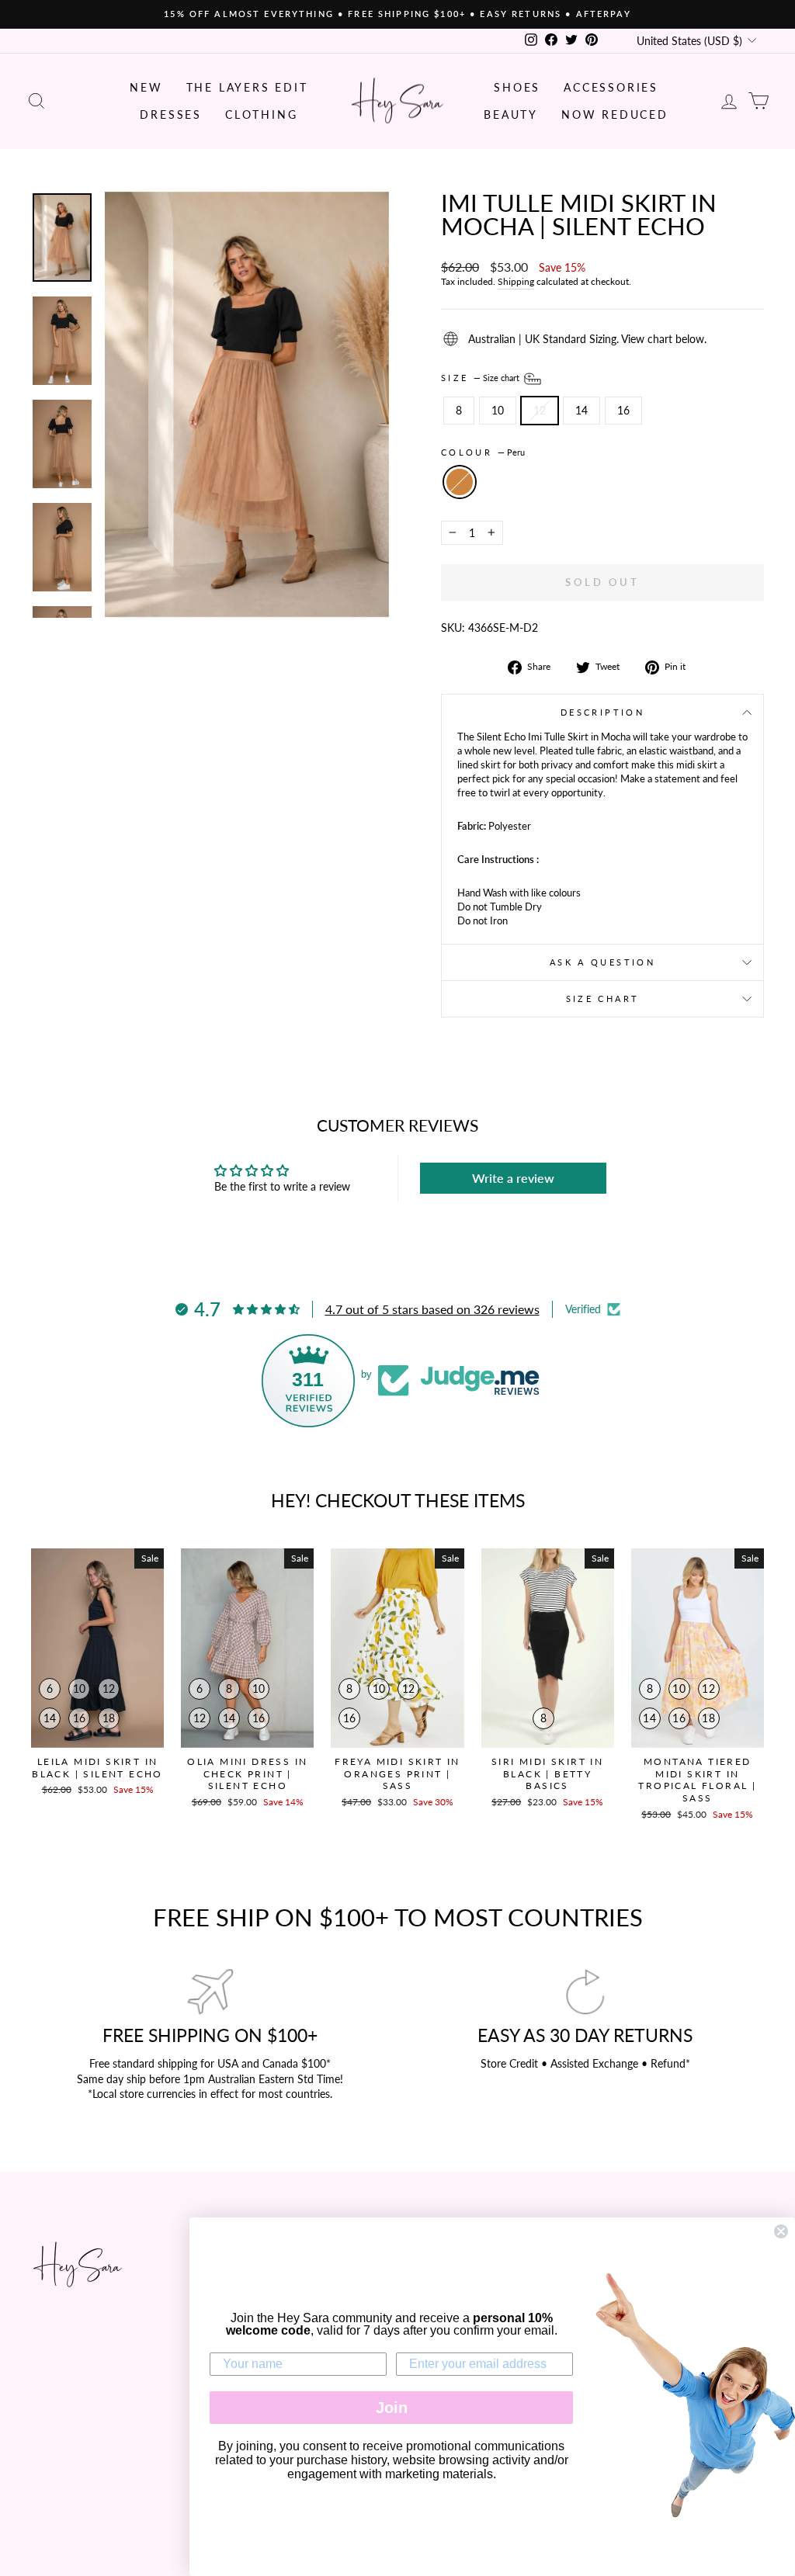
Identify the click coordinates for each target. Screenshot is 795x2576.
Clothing (261, 114)
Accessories (611, 87)
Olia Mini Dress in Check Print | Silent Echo (247, 1773)
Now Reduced (615, 114)
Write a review (513, 1178)
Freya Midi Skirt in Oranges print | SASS (397, 1773)
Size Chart (603, 999)
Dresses (171, 114)
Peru (460, 482)
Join (392, 2408)
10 (498, 410)
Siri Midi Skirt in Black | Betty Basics (547, 1773)
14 (581, 410)
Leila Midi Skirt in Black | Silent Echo (97, 1768)
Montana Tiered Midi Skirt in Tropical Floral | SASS (697, 1780)
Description (602, 712)
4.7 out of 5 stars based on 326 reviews (432, 1309)
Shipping (516, 281)
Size (481, 378)
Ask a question (602, 962)
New (146, 87)
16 (623, 410)
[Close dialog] (781, 2231)
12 (540, 410)
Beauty (511, 114)
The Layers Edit (247, 87)
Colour (483, 452)
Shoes (517, 87)
